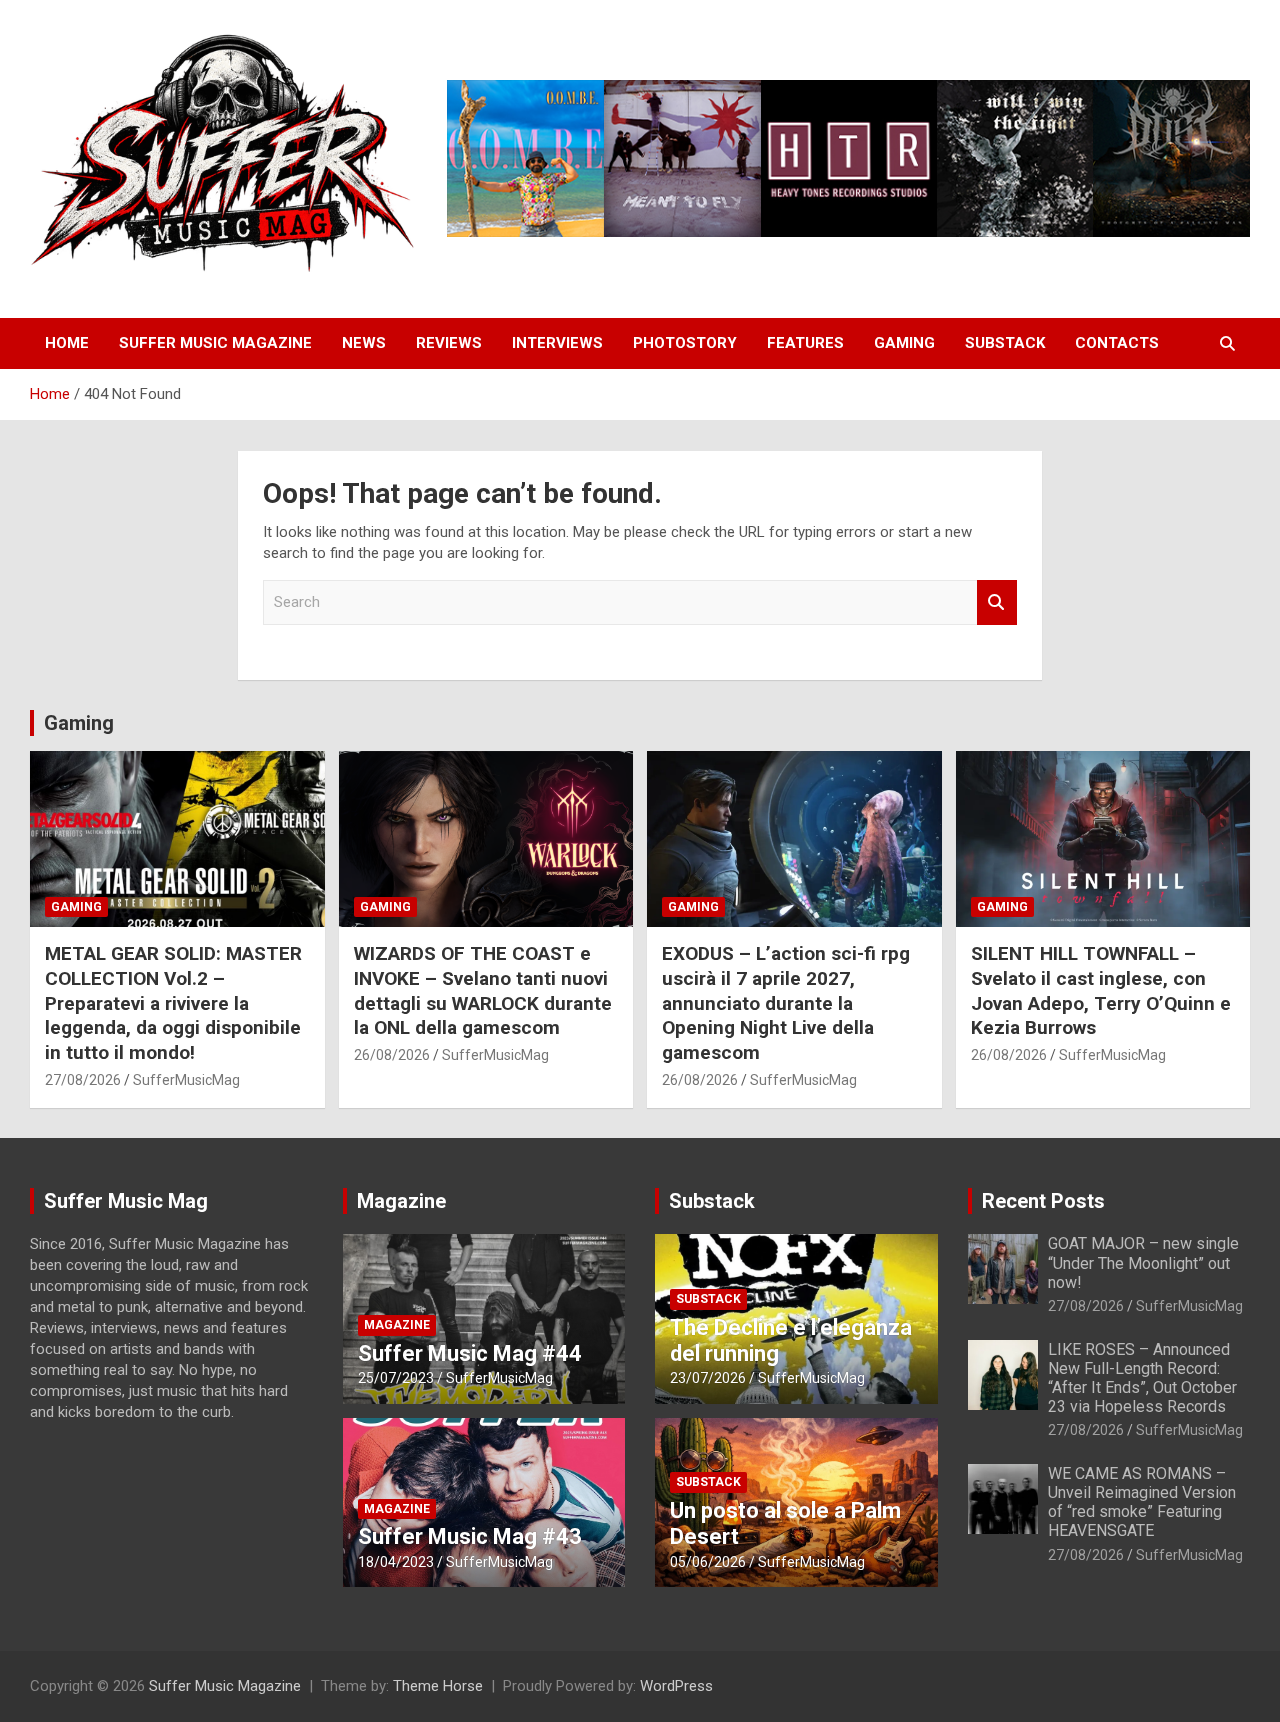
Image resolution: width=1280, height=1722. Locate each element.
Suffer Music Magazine (215, 343)
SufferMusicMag (186, 1080)
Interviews (557, 343)
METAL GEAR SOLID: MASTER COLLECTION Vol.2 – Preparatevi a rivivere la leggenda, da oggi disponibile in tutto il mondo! (173, 1003)
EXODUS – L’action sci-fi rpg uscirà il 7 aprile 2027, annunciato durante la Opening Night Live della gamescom (786, 1003)
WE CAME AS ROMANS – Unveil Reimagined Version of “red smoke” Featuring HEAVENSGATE (1142, 1502)
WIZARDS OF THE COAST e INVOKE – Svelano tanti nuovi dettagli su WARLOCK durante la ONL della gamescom (483, 990)
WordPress (676, 1686)
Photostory (685, 343)
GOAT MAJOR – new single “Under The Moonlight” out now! (1143, 1262)
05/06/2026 (708, 1562)
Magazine (401, 1201)
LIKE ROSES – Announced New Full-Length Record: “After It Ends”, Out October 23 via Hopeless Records (1142, 1378)
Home (67, 343)
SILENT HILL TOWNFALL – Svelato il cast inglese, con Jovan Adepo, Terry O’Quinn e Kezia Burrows (1101, 990)
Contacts (1117, 343)
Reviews (449, 343)
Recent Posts (1043, 1201)
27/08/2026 (83, 1080)
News (364, 343)
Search (997, 602)
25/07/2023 (396, 1378)
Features (805, 343)
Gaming (904, 343)
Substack (1005, 343)
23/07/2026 (708, 1378)
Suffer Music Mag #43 (470, 1536)
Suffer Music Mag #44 (470, 1353)
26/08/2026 (392, 1055)
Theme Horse (438, 1686)
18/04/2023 (396, 1562)
